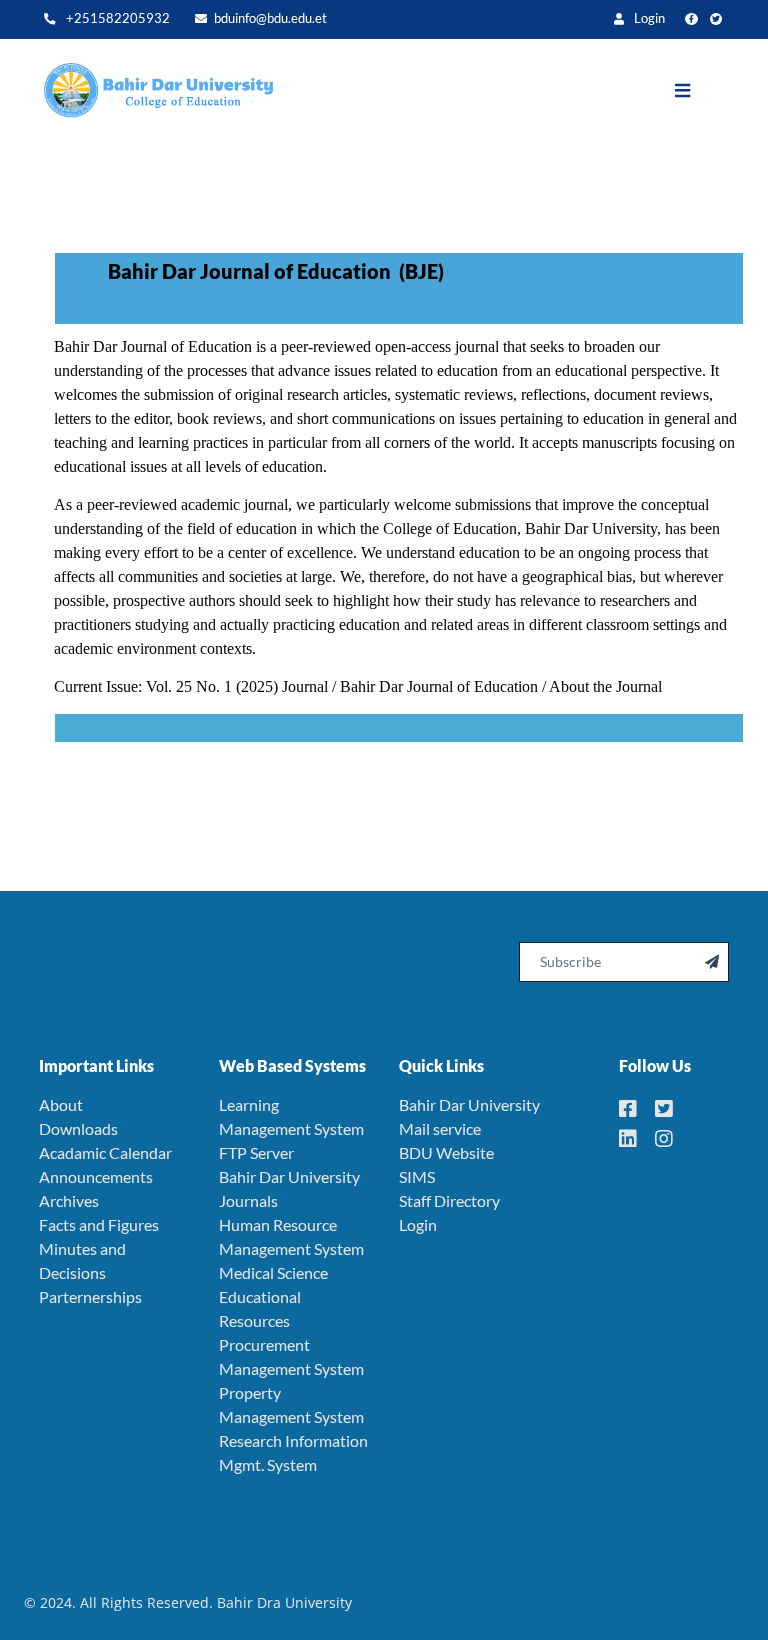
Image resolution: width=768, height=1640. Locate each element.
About (61, 1104)
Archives (69, 1200)
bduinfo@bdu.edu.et (270, 18)
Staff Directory (449, 1200)
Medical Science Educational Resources (273, 1296)
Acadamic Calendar (105, 1152)
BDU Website (446, 1152)
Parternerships (90, 1296)
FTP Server (256, 1152)
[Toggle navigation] (697, 91)
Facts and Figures (99, 1224)
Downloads (78, 1128)
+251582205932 (116, 18)
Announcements (96, 1176)
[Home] (149, 91)
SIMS (417, 1176)
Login (648, 18)
